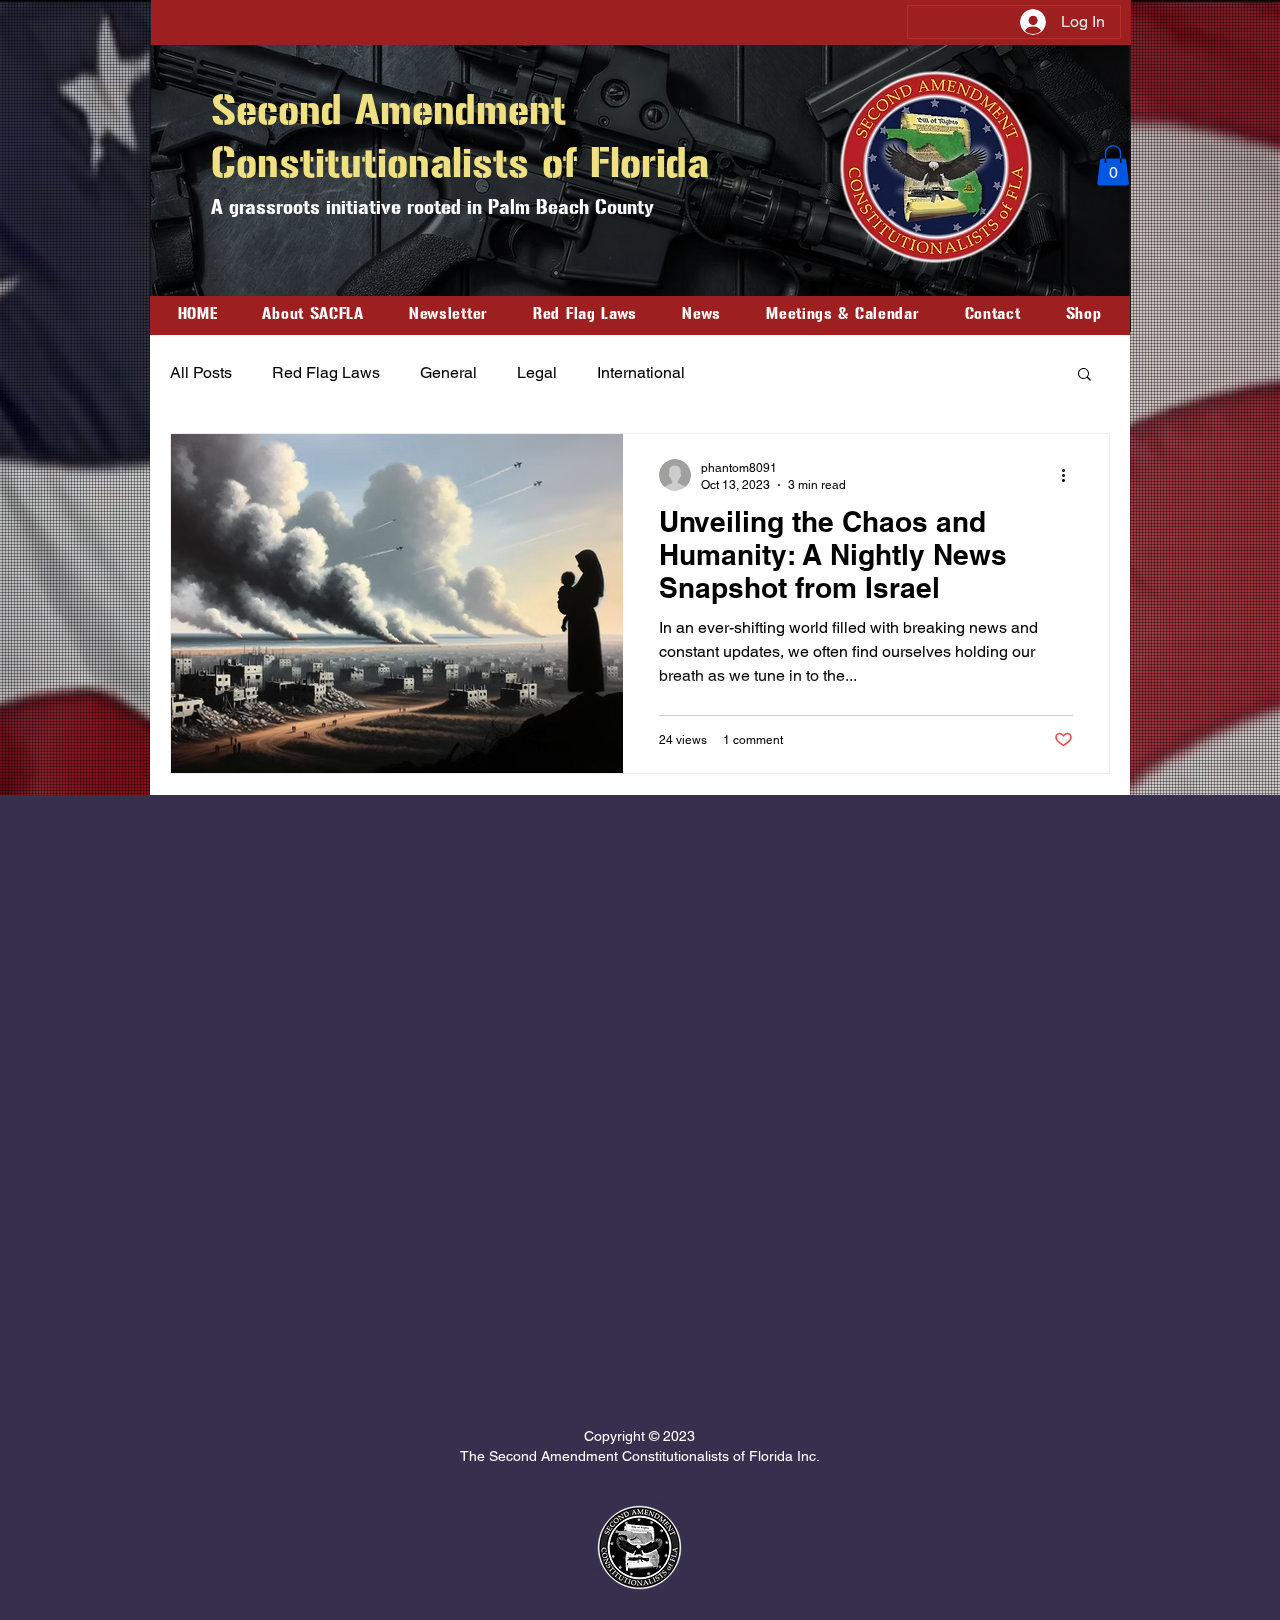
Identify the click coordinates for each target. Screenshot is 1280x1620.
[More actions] (1070, 475)
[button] (1113, 165)
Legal (537, 372)
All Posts (201, 372)
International (641, 372)
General (448, 372)
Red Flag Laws (326, 372)
